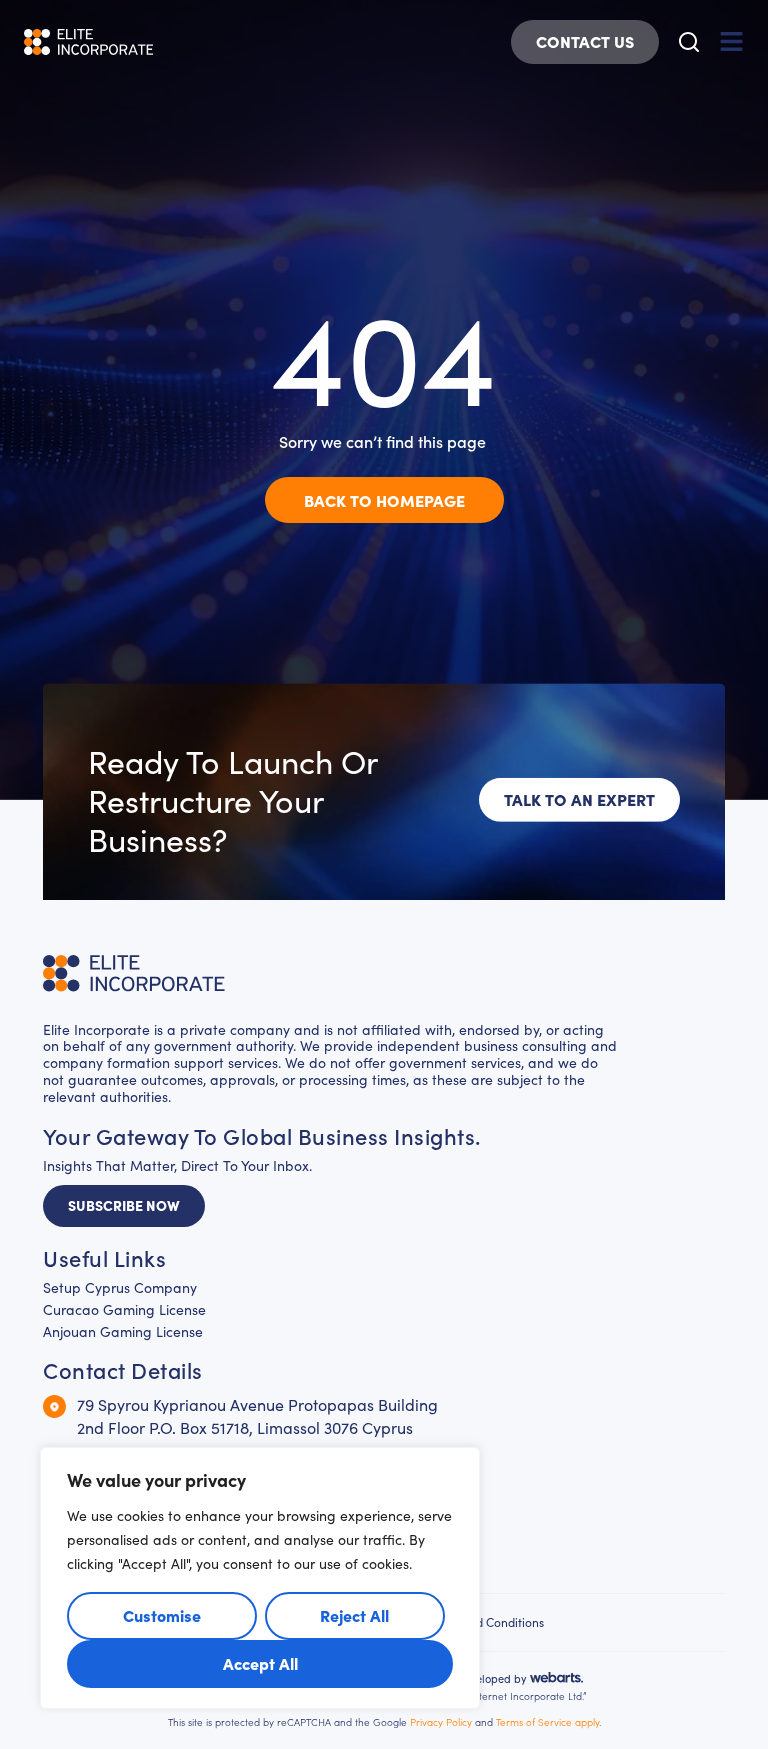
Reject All (354, 1615)
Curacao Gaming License (124, 1310)
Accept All (260, 1663)
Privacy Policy (441, 1722)
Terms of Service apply (547, 1722)
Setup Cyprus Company (120, 1288)
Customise (162, 1615)
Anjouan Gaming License (123, 1332)
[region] (260, 1578)
